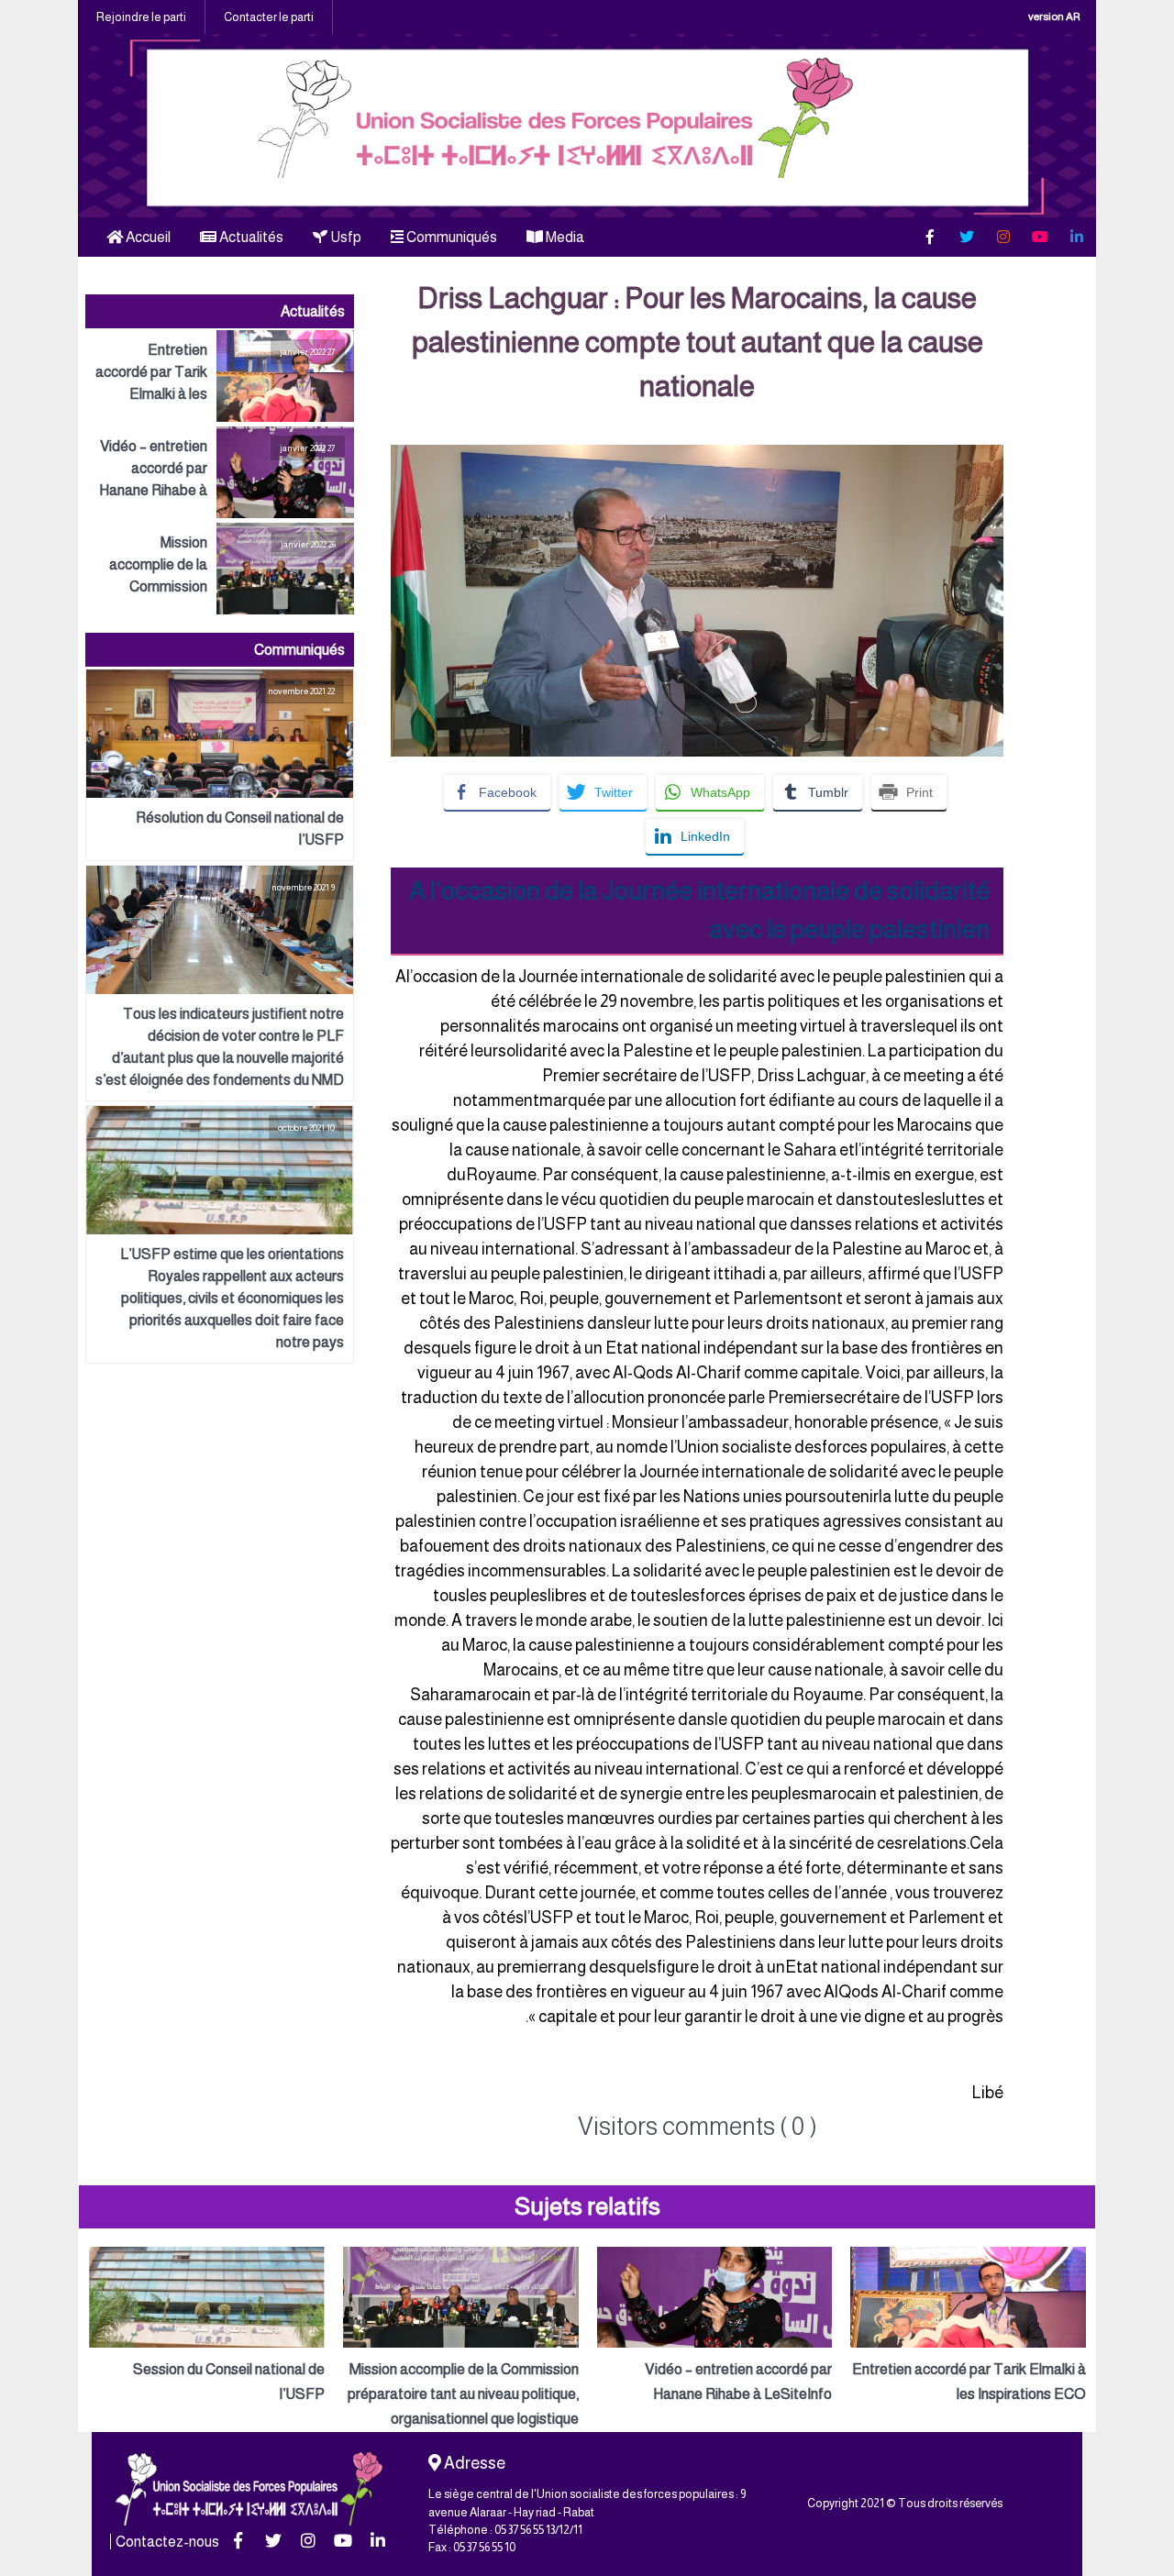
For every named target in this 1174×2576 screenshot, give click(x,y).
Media (564, 237)
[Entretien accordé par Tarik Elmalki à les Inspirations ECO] (220, 376)
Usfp (344, 237)
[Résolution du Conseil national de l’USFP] (220, 765)
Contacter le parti (269, 17)
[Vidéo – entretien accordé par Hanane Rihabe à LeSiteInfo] (220, 472)
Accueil (147, 237)
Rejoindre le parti (141, 17)
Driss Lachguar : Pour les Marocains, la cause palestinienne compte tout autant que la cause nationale (698, 342)
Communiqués (450, 237)
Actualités (250, 237)
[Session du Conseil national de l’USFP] (207, 2327)
